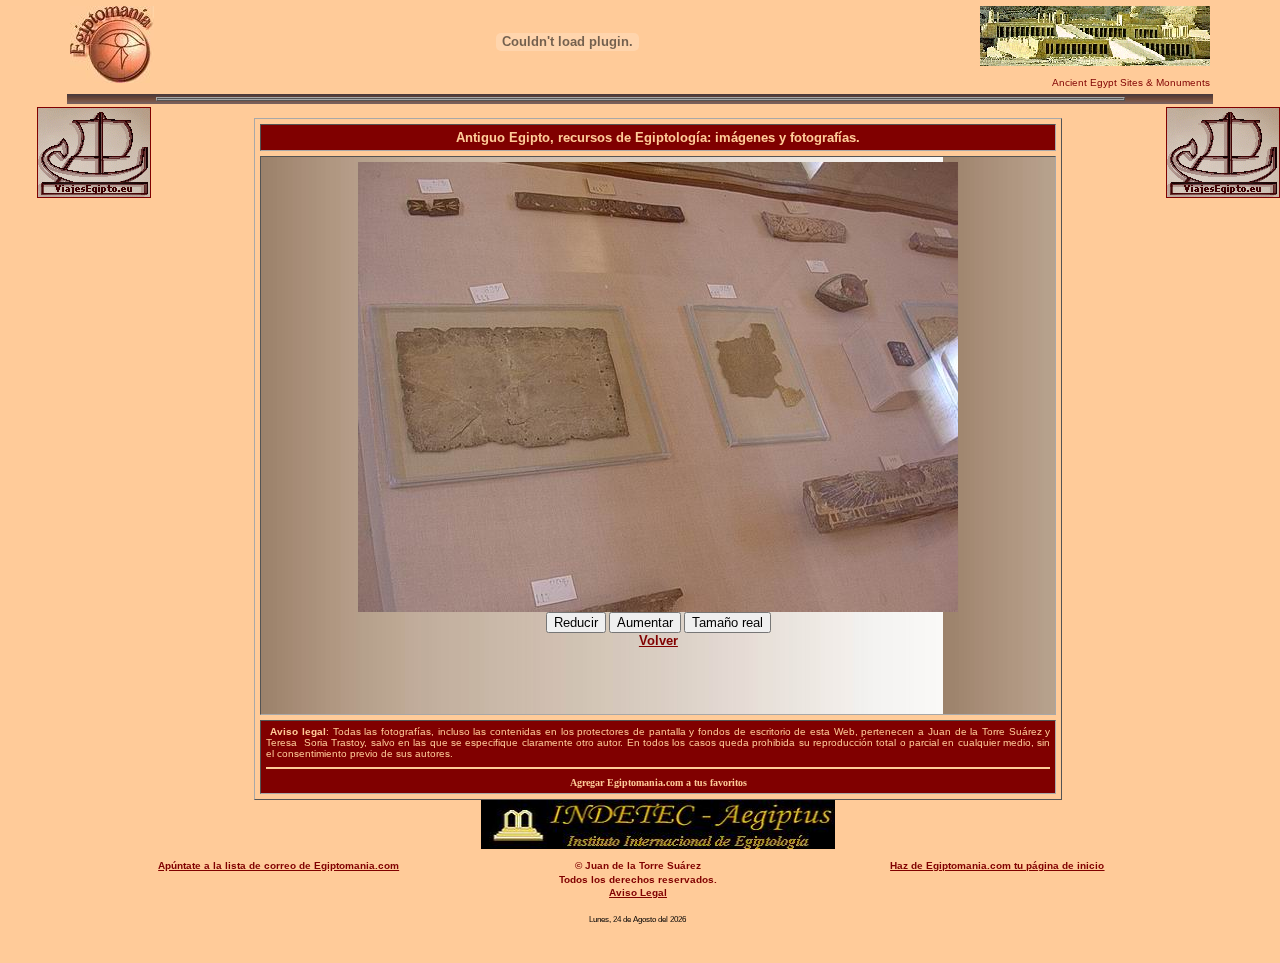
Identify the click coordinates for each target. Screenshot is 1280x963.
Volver (658, 640)
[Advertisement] (658, 670)
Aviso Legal (638, 892)
